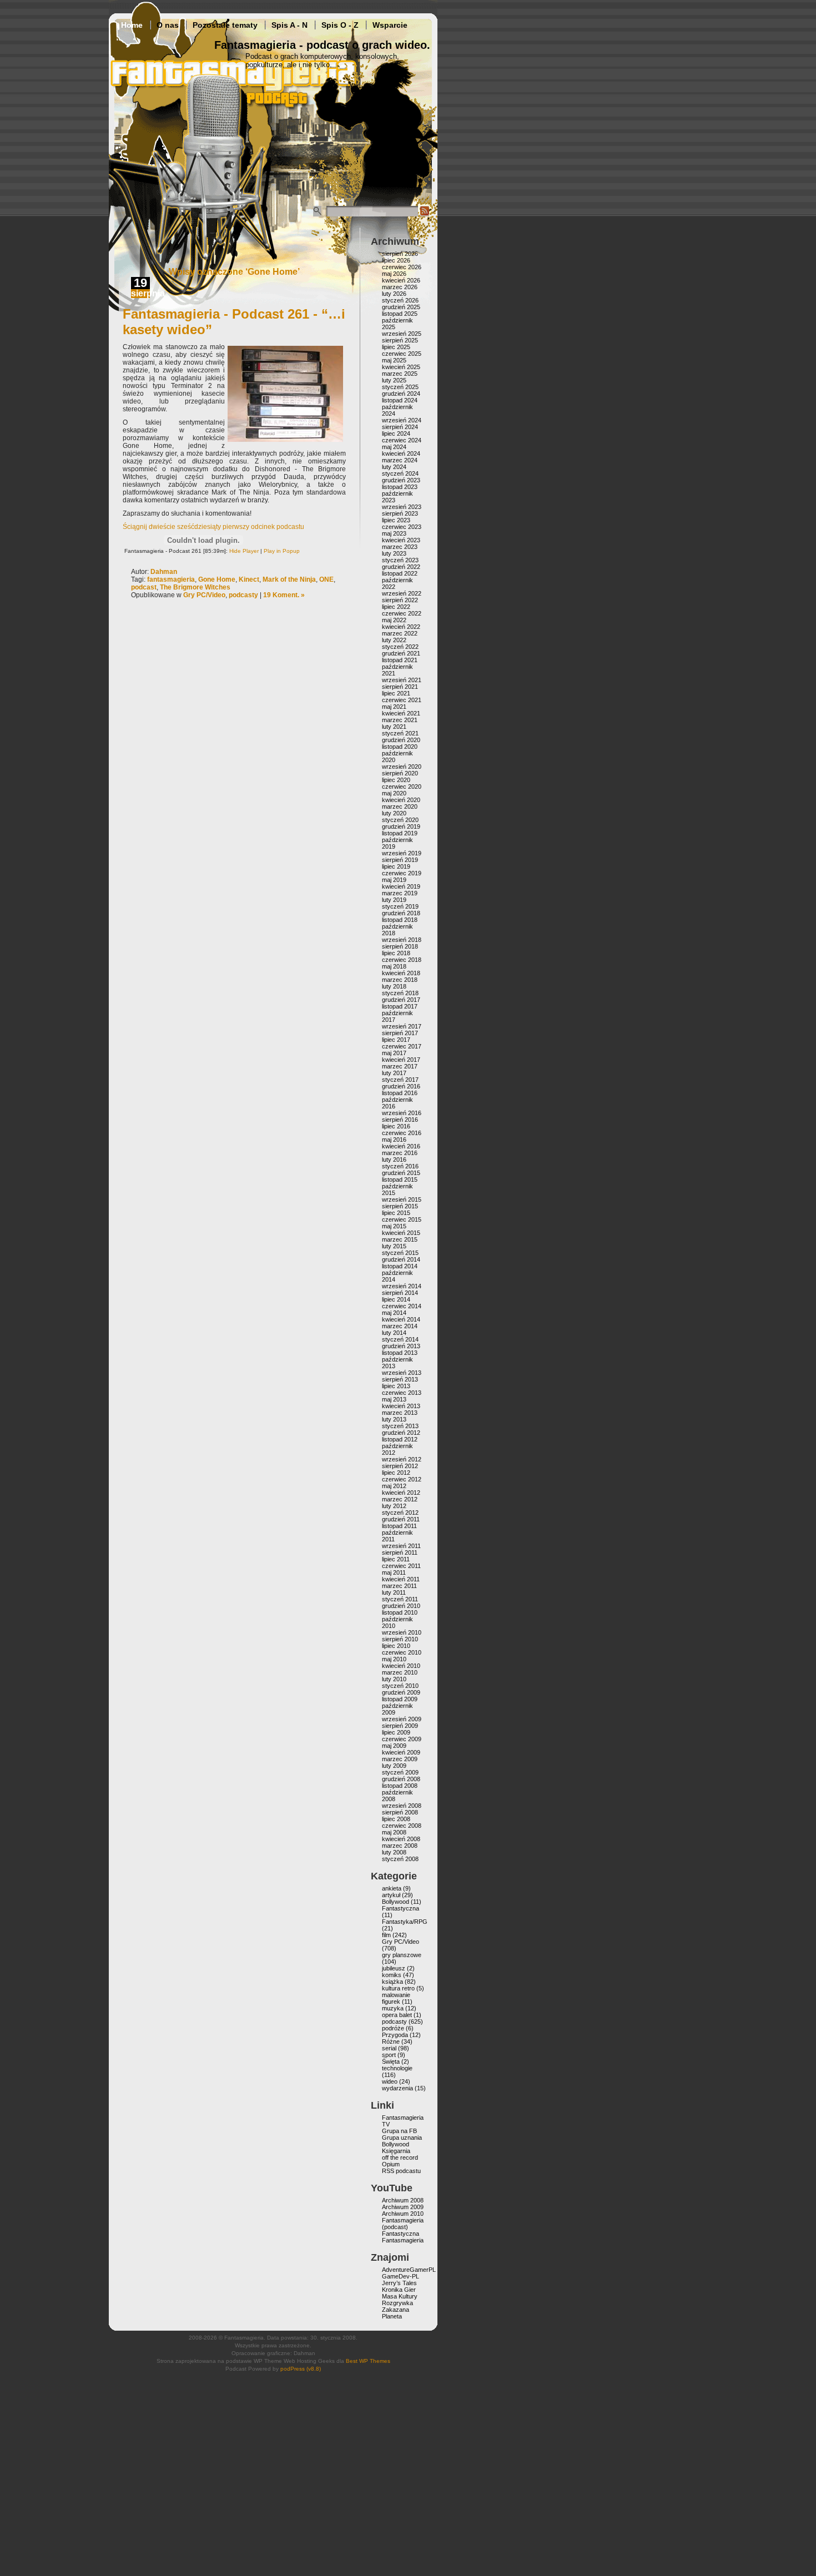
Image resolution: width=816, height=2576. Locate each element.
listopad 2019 (400, 833)
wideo (390, 2081)
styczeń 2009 (400, 1772)
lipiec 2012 (396, 1473)
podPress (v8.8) (301, 2369)
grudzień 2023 (401, 480)
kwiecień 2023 (401, 540)
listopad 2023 (400, 487)
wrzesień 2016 (402, 1113)
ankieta (392, 1888)
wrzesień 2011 (401, 1546)
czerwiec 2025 (402, 354)
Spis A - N (289, 25)
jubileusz (394, 1968)
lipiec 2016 (396, 1126)
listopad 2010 (400, 1612)
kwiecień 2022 (401, 627)
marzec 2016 (400, 1153)
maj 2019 (394, 880)
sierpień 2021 (400, 687)
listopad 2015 (400, 1179)
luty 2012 (394, 1506)
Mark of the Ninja (289, 579)
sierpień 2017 (400, 1033)
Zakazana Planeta (396, 2313)
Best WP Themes (368, 2361)
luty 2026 (394, 294)
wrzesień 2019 (402, 853)
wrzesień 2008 (402, 1806)
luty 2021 (394, 727)
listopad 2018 (400, 920)
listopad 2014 (400, 1266)
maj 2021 (394, 707)
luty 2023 (394, 553)
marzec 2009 (400, 1759)
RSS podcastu (401, 2171)
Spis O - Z (340, 25)
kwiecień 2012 (401, 1493)
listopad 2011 (399, 1526)
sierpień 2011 (400, 1552)
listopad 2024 (400, 400)
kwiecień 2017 (401, 1060)
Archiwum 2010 (403, 2214)
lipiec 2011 (396, 1559)
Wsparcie (390, 25)
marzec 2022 (400, 633)
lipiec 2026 (396, 260)
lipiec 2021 (396, 693)
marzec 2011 (399, 1586)
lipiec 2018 (396, 953)
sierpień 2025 (400, 340)
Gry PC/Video (204, 595)
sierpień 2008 (400, 1812)
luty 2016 (394, 1160)
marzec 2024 (400, 460)
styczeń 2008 (400, 1859)
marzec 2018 (400, 980)
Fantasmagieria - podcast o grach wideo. (322, 45)
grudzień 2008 (401, 1779)
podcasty (243, 595)
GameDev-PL (401, 2276)
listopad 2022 (400, 573)
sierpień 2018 (400, 946)
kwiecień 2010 (401, 1666)
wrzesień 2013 (402, 1373)
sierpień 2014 (400, 1293)
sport (389, 2055)
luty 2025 (394, 380)
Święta (391, 2061)
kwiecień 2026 (401, 280)
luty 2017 (394, 1073)
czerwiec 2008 (402, 1826)
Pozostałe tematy (225, 25)
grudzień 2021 (401, 653)
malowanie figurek (396, 1998)
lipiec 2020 (396, 780)
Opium (391, 2164)
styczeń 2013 (400, 1426)
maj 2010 (394, 1659)
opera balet (397, 2015)
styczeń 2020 (400, 820)
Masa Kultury (400, 2296)
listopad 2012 (400, 1439)
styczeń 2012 (400, 1513)
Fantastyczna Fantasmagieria (403, 2237)
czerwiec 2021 (402, 700)
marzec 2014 (400, 1326)
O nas (168, 25)
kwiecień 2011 (401, 1579)
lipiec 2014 (396, 1299)
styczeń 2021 (400, 733)
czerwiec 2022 (402, 613)
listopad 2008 (400, 1786)
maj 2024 (394, 447)
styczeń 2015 (400, 1253)
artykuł (391, 1895)
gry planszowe (402, 1955)
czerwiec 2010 (402, 1652)
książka (392, 1982)
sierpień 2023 (400, 513)
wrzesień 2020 (402, 767)
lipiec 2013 (396, 1386)
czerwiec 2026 (402, 267)
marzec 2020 (400, 806)
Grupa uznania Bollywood (402, 2141)
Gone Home (217, 579)
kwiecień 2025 (401, 367)
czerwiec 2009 (402, 1739)
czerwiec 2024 (402, 440)
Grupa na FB (399, 2131)
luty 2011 (394, 1592)
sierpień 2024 (400, 427)
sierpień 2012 (400, 1466)
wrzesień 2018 (402, 940)
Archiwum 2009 (403, 2207)
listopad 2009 (400, 1699)
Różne (391, 2041)
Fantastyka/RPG (405, 1922)
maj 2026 (394, 274)
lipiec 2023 (396, 520)
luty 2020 (394, 813)
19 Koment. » (284, 595)
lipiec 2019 (396, 866)
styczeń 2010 (400, 1686)
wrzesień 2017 (402, 1026)
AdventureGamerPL (409, 2270)
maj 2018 (394, 966)
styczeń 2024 (400, 473)
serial (389, 2048)
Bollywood (396, 1902)
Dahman (164, 572)
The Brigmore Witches (195, 587)
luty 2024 (394, 467)
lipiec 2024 (396, 433)
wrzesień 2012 (402, 1459)
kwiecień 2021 (401, 713)
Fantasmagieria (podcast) (403, 2224)
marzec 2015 (400, 1239)
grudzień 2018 (401, 913)
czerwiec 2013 (402, 1393)
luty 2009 (394, 1766)
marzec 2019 (400, 893)
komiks (392, 1975)
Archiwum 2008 (403, 2200)
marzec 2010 (400, 1672)
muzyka (393, 2008)
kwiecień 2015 (401, 1233)
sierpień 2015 (400, 1206)
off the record (400, 2157)
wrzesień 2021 (402, 680)
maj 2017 (394, 1053)
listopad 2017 (400, 1006)
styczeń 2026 (400, 300)
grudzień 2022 (401, 567)
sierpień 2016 (400, 1120)
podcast (144, 587)
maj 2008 (394, 1832)
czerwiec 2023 (402, 527)
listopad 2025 (400, 314)
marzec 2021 (400, 720)
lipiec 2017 (396, 1040)
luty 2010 (394, 1679)
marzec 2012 (400, 1499)
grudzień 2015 (401, 1173)
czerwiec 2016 (402, 1133)
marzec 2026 (400, 287)
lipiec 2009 (396, 1732)
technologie (397, 2068)
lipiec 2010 (396, 1646)
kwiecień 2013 (401, 1406)
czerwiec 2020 (402, 787)
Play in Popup (282, 551)
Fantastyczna (401, 1908)
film (386, 1935)
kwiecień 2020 (401, 800)
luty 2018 (394, 986)
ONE (326, 579)
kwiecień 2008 (401, 1839)
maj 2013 (394, 1399)
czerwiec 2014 (402, 1306)
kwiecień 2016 (401, 1146)
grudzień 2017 (401, 1000)
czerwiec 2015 (402, 1219)
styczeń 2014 (400, 1339)
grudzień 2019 (401, 826)
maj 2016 (394, 1140)
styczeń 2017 (400, 1080)
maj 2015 (394, 1226)
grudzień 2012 (401, 1433)
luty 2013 (394, 1419)
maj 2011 (394, 1572)
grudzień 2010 (401, 1606)
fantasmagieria (171, 579)
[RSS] (425, 214)
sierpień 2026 (400, 254)
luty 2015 (394, 1246)
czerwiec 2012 (402, 1479)
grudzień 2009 (401, 1692)
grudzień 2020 (401, 740)
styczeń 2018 (400, 993)
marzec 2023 (400, 547)
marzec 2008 (400, 1846)
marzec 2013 (400, 1413)
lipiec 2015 (396, 1213)
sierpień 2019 (400, 860)
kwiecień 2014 (401, 1319)
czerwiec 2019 (402, 873)
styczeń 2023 (400, 560)
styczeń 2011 (400, 1599)
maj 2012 (394, 1486)
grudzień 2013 (401, 1346)
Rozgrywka (397, 2303)
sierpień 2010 (400, 1639)
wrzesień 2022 (402, 593)
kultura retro (398, 1988)
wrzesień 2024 (402, 420)
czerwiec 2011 (401, 1566)
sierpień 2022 (400, 600)
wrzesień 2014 (402, 1286)
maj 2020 (394, 793)
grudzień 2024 (401, 394)
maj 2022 (394, 620)
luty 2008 (394, 1852)
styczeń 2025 (400, 387)
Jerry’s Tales (399, 2283)
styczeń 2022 (400, 647)
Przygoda (395, 2035)
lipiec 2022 (396, 607)
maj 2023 (394, 533)
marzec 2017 (400, 1066)
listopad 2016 (400, 1093)
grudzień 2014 (401, 1259)
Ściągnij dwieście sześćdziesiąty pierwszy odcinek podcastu (213, 527)
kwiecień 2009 (401, 1752)
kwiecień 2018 (401, 973)
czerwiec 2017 (402, 1046)
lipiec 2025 (396, 347)
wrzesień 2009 (402, 1719)
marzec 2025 (400, 374)
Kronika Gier (399, 2290)
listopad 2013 (400, 1353)
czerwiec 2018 (402, 960)
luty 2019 (394, 900)
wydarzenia (397, 2088)
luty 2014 (394, 1333)
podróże (393, 2028)
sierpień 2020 (400, 773)
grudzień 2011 (401, 1519)
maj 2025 (394, 360)
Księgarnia (396, 2151)
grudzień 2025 (401, 307)
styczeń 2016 (400, 1166)
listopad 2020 (400, 747)
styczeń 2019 (400, 906)
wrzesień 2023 (402, 507)
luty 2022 (394, 640)
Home (132, 25)
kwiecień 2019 (401, 886)
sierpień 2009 (400, 1726)
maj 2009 (394, 1746)
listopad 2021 (400, 660)
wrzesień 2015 (402, 1199)
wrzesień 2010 (402, 1632)
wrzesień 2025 (402, 334)
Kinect (249, 579)
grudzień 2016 (401, 1086)
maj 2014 (394, 1313)
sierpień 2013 (400, 1379)
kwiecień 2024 (401, 453)
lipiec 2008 (396, 1819)
